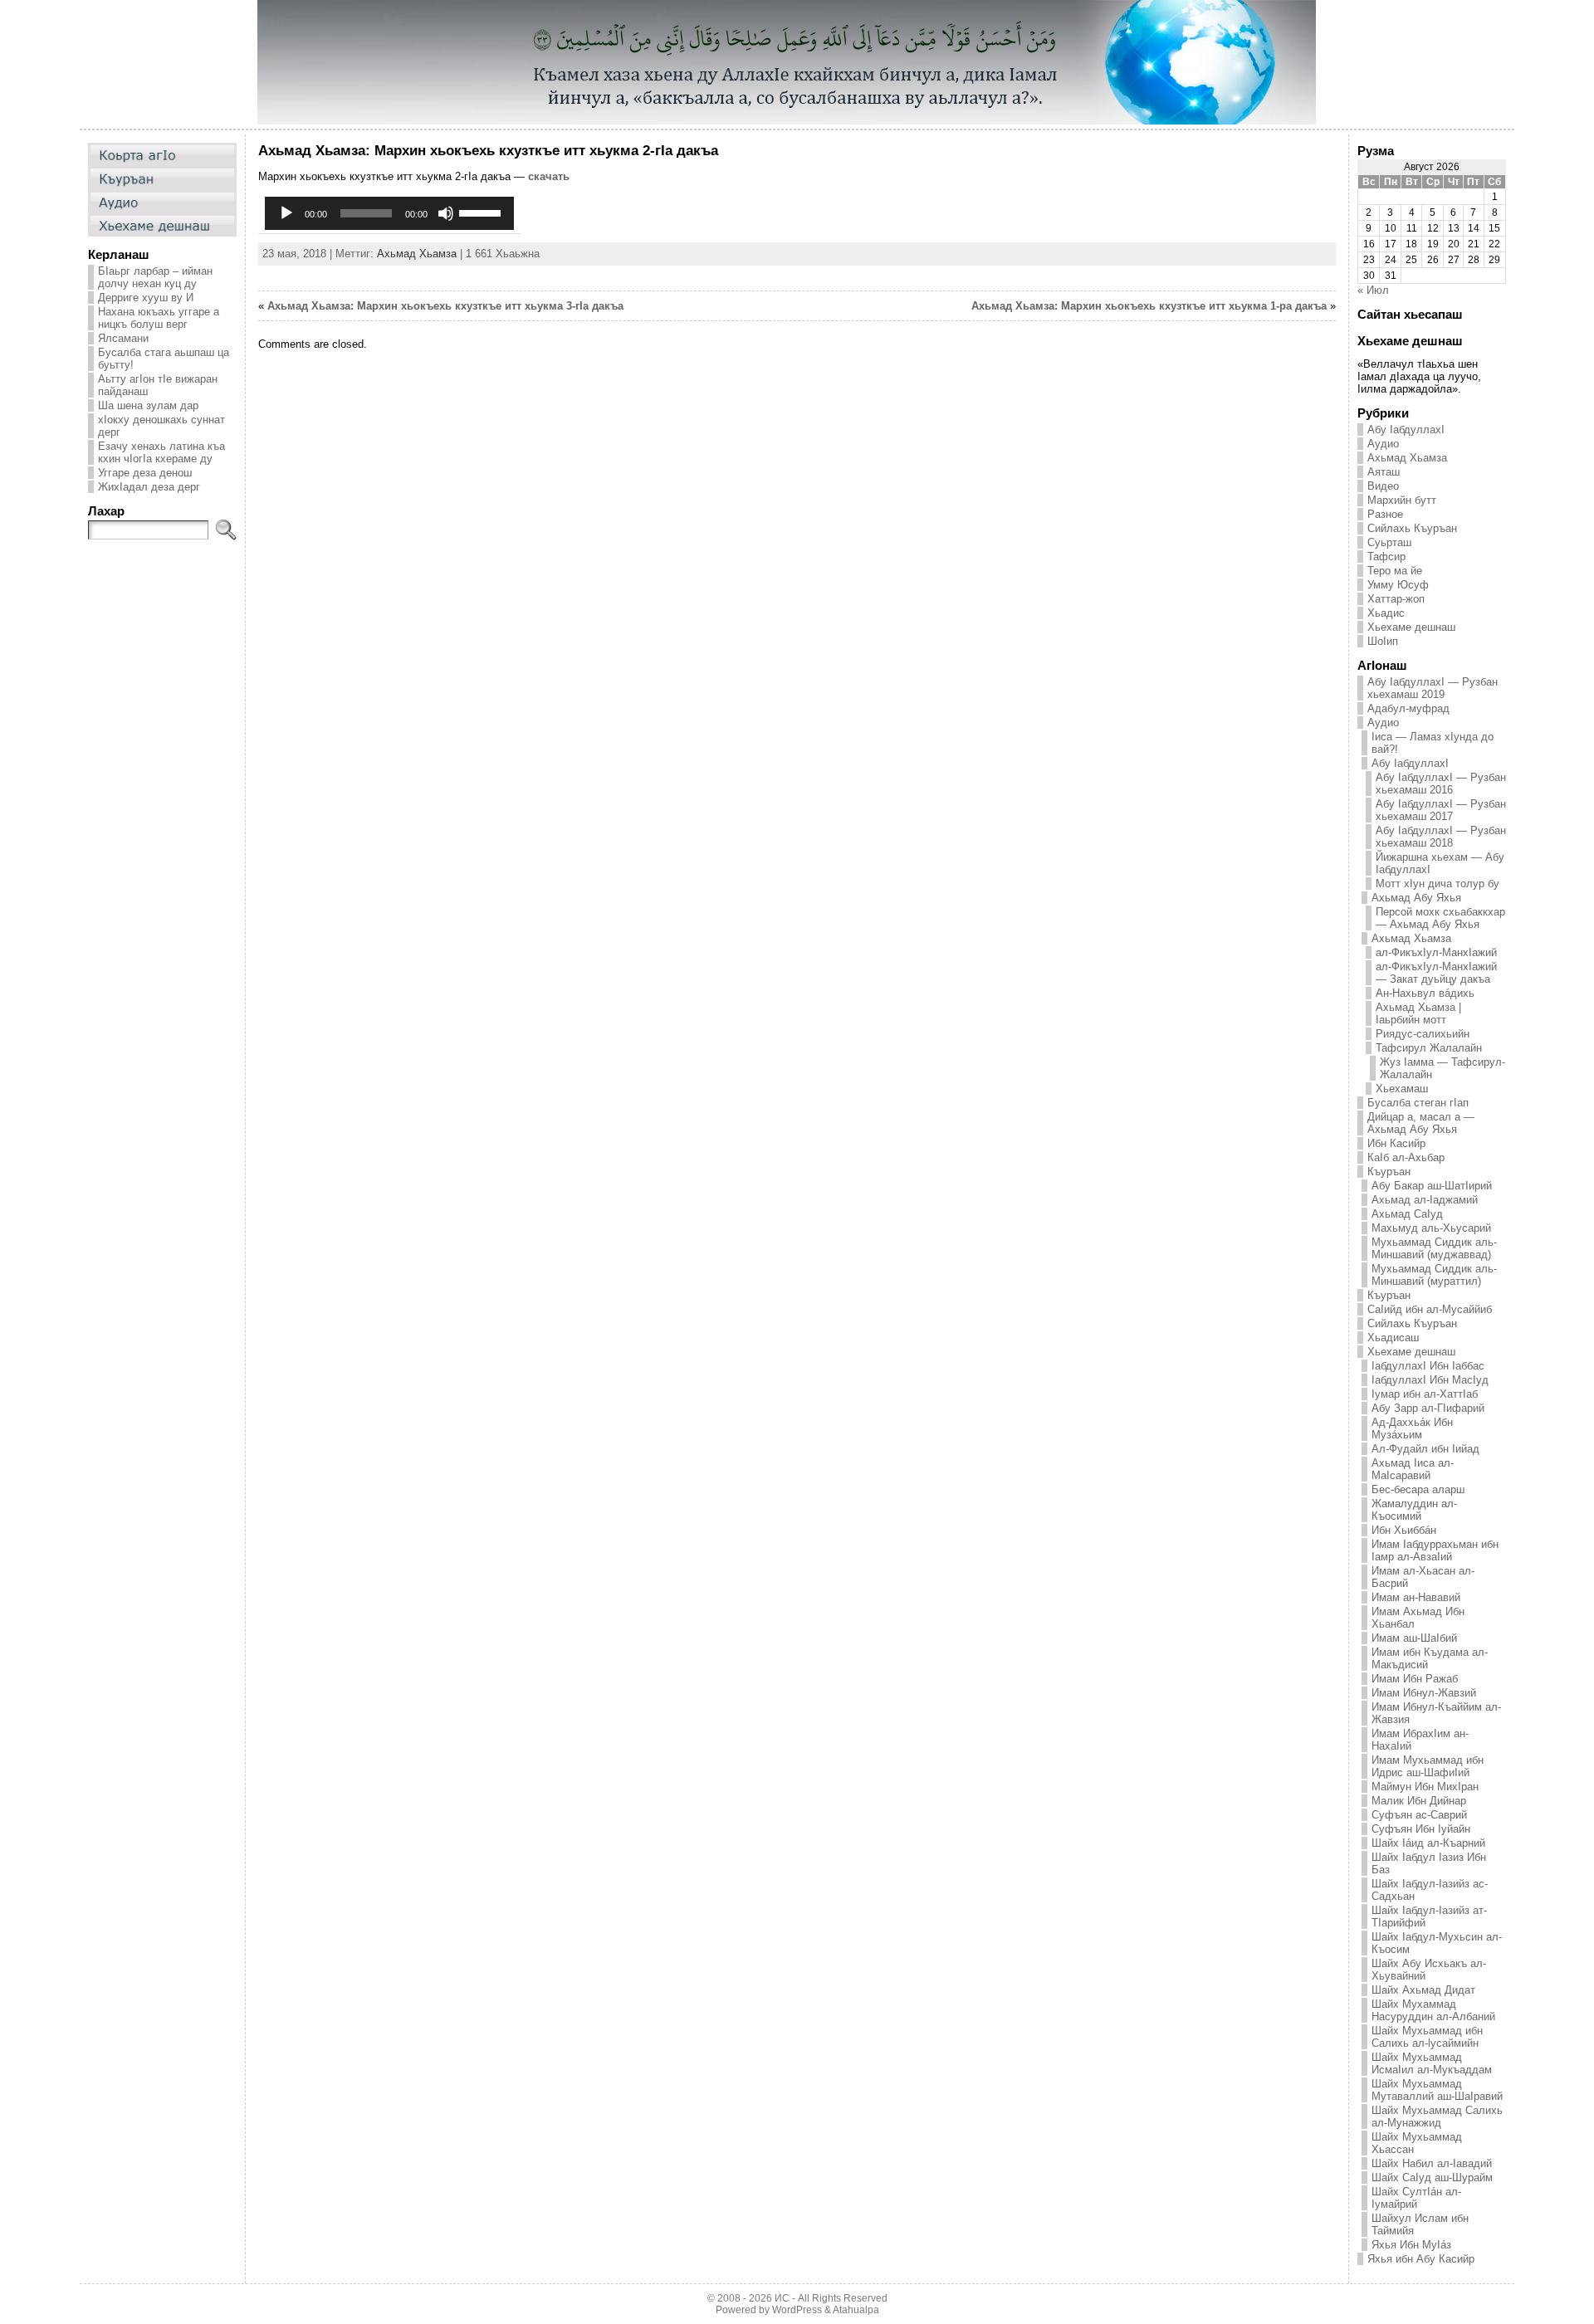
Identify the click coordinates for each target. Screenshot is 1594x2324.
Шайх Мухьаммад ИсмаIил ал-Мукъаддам (1432, 2063)
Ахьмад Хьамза (417, 254)
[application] (389, 213)
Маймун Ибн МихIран (1425, 1787)
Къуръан (1389, 1172)
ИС (782, 2298)
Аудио (1383, 444)
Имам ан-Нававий (1416, 1597)
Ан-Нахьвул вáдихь (1425, 993)
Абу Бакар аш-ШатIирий (1432, 1186)
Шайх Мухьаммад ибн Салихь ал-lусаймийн (1427, 2037)
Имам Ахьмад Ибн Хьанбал (1418, 1618)
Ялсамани (123, 338)
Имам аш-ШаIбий (1414, 1638)
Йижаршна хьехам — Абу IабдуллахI (1440, 863)
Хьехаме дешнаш (1411, 627)
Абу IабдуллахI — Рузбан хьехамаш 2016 (1441, 784)
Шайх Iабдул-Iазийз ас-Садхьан (1430, 1890)
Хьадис (1386, 613)
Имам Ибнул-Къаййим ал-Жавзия (1436, 1713)
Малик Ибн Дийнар (1419, 1801)
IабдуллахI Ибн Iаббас (1428, 1366)
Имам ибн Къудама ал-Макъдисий (1430, 1658)
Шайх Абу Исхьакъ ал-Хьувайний (1429, 1970)
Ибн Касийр (1396, 1143)
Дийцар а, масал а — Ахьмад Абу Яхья (1421, 1123)
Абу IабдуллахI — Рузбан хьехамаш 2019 (1433, 688)
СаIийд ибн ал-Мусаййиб (1430, 1309)
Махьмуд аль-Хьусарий (1431, 1228)
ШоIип (1383, 641)
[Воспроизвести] (286, 213)
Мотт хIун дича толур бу (1438, 884)
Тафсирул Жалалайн (1429, 1048)
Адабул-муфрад (1408, 708)
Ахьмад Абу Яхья (1416, 898)
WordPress (797, 2310)
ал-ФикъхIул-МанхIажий (1436, 952)
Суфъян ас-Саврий (1419, 1815)
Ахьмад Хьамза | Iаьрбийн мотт (1418, 1013)
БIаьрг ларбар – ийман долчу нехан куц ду (155, 277)
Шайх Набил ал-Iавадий (1432, 2163)
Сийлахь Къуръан (1412, 528)
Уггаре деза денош (145, 473)
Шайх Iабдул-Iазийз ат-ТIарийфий (1429, 1916)
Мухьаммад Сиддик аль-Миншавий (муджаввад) (1434, 1248)
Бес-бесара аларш (1418, 1489)
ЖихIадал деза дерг (149, 487)
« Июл (1373, 290)
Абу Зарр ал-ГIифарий (1428, 1408)
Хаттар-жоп (1396, 599)
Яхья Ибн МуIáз (1411, 2245)
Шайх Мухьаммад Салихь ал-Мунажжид (1437, 2116)
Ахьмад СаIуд (1407, 1214)
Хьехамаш (1402, 1089)
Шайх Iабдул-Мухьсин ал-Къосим (1437, 1943)
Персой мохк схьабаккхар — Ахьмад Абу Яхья (1440, 918)
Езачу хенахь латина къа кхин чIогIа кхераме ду (161, 452)
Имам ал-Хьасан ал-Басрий (1423, 1577)
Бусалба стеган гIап (1418, 1103)
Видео (1383, 486)
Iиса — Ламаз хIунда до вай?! (1433, 743)
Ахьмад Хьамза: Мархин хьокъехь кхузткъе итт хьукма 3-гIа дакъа (445, 306)
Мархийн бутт (1402, 500)
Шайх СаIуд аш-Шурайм (1432, 2178)
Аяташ (1384, 472)
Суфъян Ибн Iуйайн (1421, 1829)
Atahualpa (856, 2310)
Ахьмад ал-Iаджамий (1425, 1200)
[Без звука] (446, 213)
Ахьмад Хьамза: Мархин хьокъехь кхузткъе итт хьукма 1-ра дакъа (1149, 306)
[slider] (482, 212)
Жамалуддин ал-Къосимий (1414, 1510)
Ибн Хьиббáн (1404, 1530)
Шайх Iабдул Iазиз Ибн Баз (1429, 1863)
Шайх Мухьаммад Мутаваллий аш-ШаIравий (1437, 2090)
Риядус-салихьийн (1423, 1034)
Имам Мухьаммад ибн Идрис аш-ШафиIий (1428, 1766)
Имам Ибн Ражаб (1415, 1679)
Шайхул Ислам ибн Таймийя (1420, 2224)
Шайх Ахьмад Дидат (1423, 1990)
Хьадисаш (1393, 1338)
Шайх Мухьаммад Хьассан (1417, 2143)
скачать (549, 176)
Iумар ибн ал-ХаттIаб (1425, 1394)
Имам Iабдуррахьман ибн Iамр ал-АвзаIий (1435, 1550)
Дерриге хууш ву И (146, 298)
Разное (1385, 514)
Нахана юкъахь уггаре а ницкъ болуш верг (159, 318)
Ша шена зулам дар (148, 405)
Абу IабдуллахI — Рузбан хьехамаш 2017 (1441, 810)
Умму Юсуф (1398, 585)
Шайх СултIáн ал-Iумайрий (1416, 2198)
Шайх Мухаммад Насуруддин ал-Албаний (1433, 2010)
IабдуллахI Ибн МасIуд (1430, 1380)
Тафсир (1386, 557)
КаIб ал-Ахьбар (1406, 1157)
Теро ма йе (1395, 571)
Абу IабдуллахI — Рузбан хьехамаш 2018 (1441, 837)
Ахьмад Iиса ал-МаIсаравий (1413, 1469)
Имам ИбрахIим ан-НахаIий (1420, 1740)
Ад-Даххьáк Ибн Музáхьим (1412, 1428)
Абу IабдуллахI (1406, 430)
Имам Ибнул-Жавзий (1424, 1693)
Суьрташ (1389, 542)
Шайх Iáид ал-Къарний (1428, 1843)
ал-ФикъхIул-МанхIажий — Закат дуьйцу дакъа (1436, 973)
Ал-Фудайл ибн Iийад (1425, 1449)
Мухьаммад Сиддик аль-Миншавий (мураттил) (1434, 1275)
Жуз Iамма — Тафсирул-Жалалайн (1442, 1068)
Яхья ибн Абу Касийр (1421, 2259)
